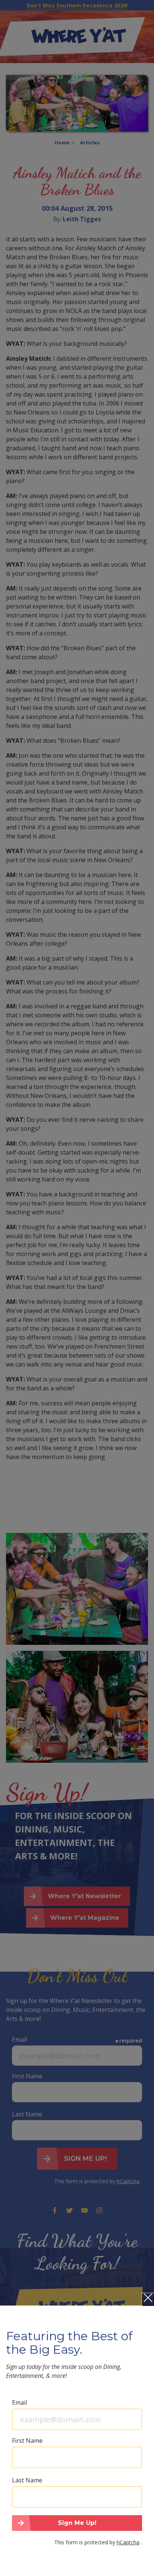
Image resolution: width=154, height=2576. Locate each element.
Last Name (27, 2480)
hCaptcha (128, 2542)
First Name (27, 2441)
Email (19, 2403)
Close (148, 2300)
